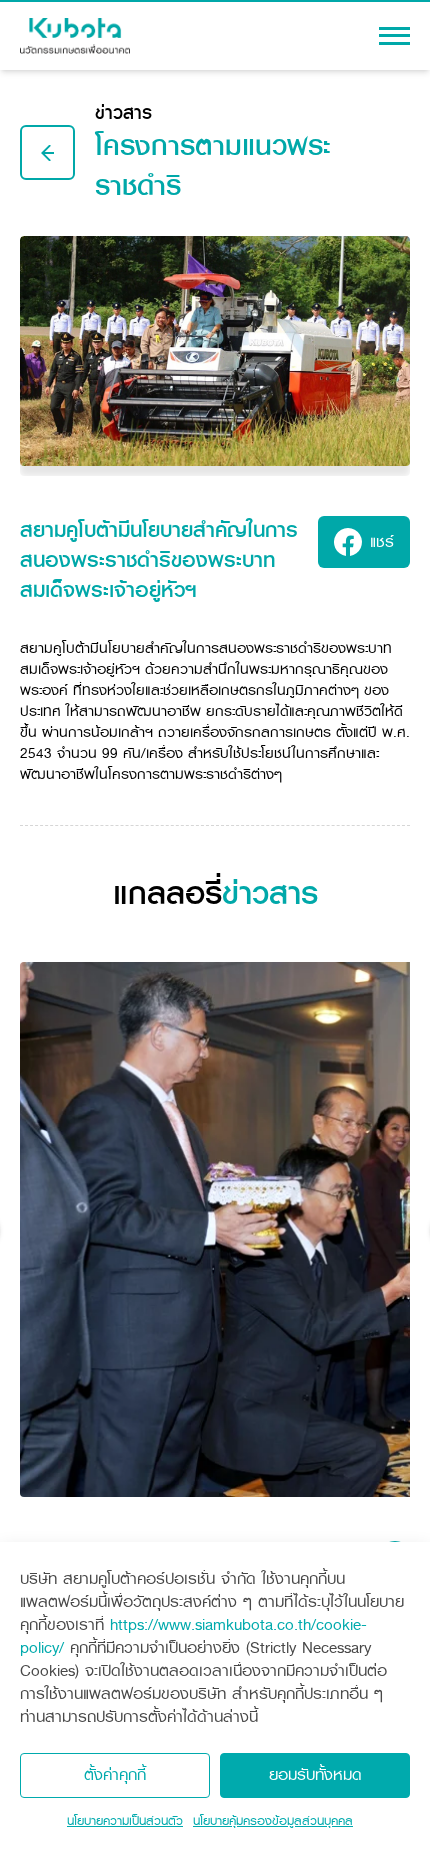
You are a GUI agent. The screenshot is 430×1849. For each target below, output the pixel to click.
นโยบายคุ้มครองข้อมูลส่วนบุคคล (273, 1821)
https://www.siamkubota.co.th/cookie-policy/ (193, 1636)
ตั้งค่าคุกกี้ (115, 1774)
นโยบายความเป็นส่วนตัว (125, 1821)
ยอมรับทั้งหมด (315, 1774)
